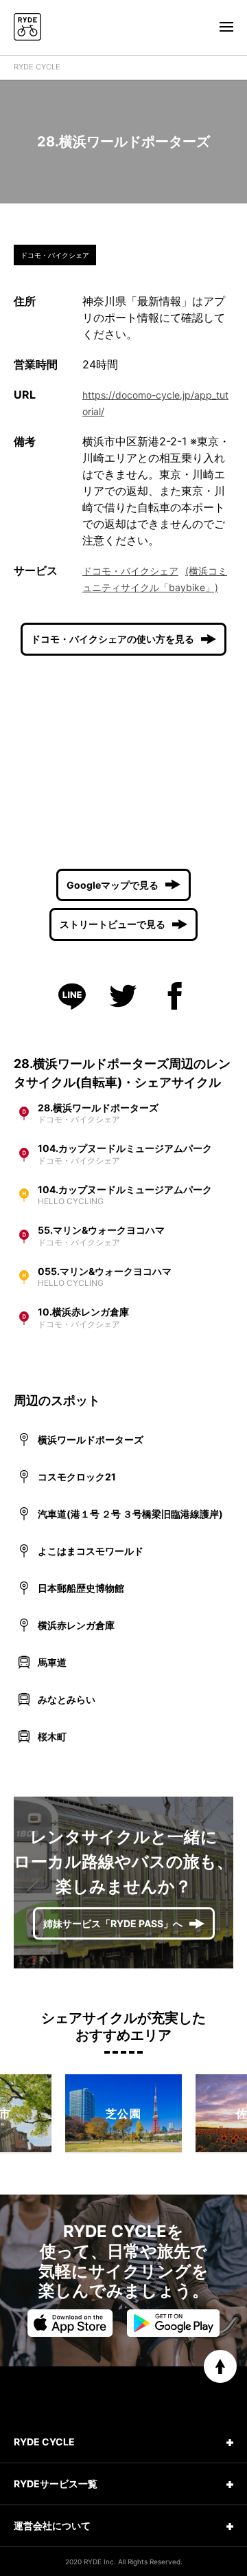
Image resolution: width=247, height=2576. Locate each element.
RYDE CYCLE (37, 67)
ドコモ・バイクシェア (130, 571)
